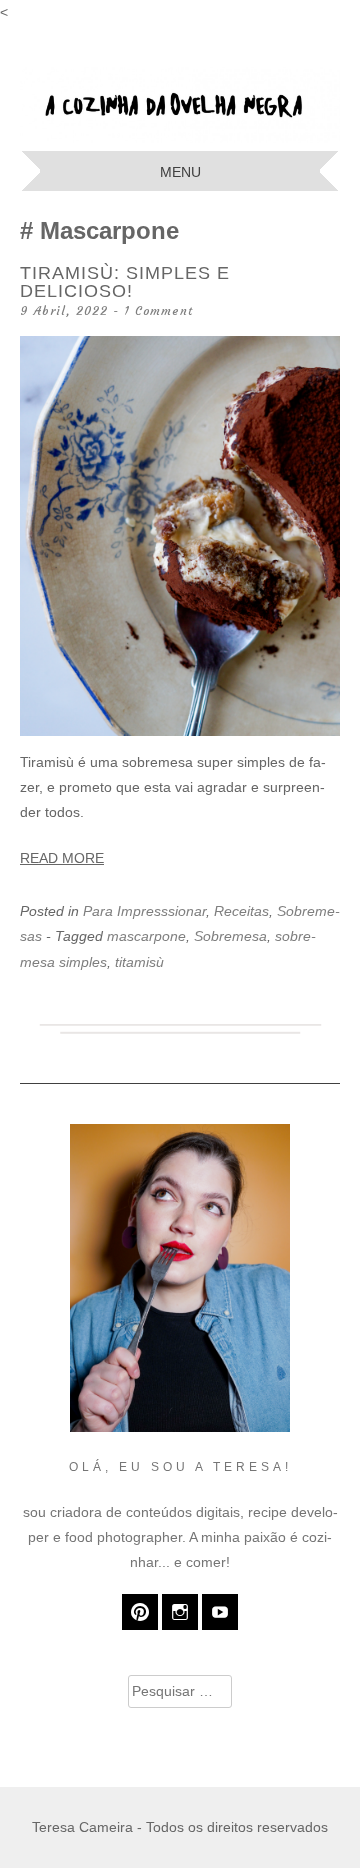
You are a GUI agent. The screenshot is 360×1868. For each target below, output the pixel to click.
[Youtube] (220, 1612)
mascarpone (146, 936)
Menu (180, 172)
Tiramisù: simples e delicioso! (125, 282)
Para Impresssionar (144, 911)
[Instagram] (180, 1612)
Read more (62, 858)
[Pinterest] (140, 1612)
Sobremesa (230, 936)
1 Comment (158, 310)
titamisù (139, 962)
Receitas (241, 911)
